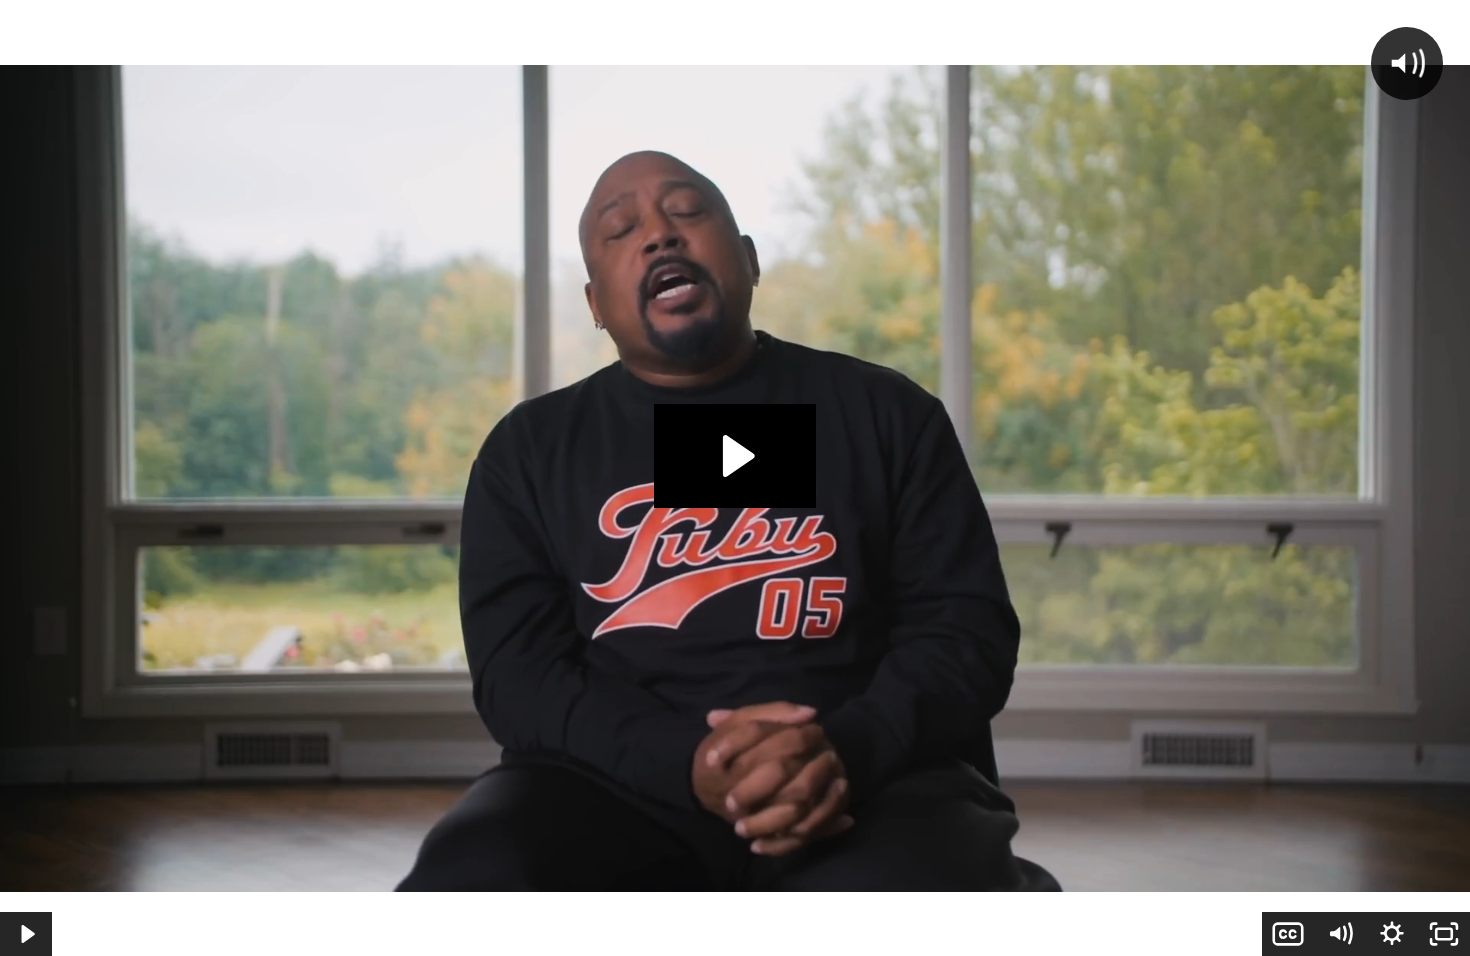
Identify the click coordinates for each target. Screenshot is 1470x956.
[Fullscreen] (1444, 934)
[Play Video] (26, 934)
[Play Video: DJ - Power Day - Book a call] (735, 456)
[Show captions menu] (1288, 934)
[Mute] (1340, 934)
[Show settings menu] (1392, 934)
